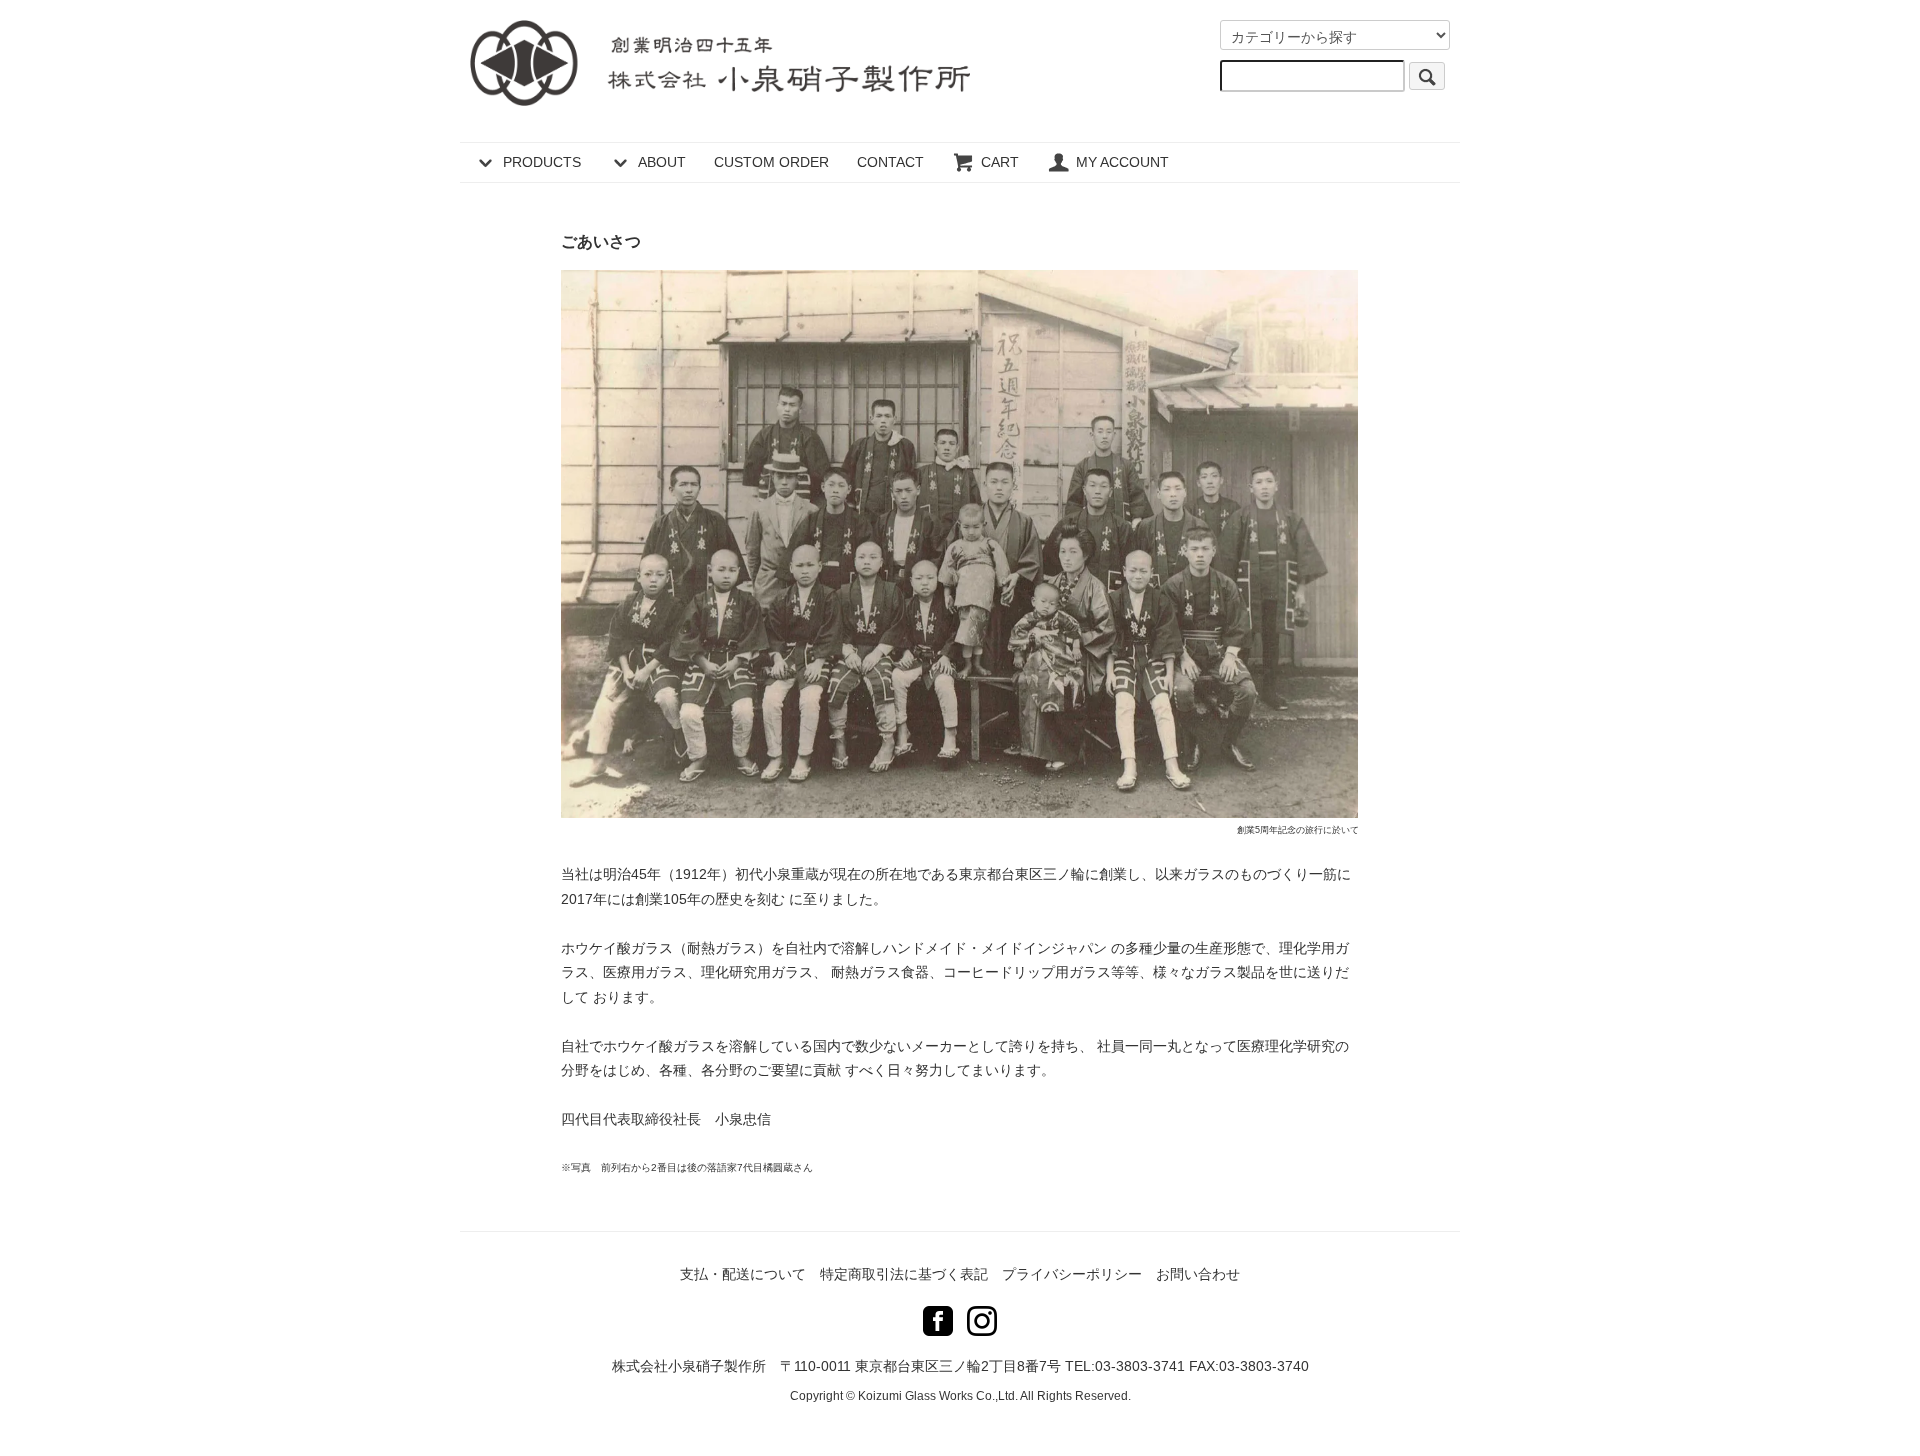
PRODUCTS (542, 162)
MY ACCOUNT (1122, 162)
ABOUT (662, 162)
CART (1000, 162)
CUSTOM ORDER (771, 162)
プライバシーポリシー (1072, 1274)
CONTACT (890, 162)
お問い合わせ (1198, 1274)
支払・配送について (743, 1274)
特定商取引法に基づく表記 (904, 1274)
